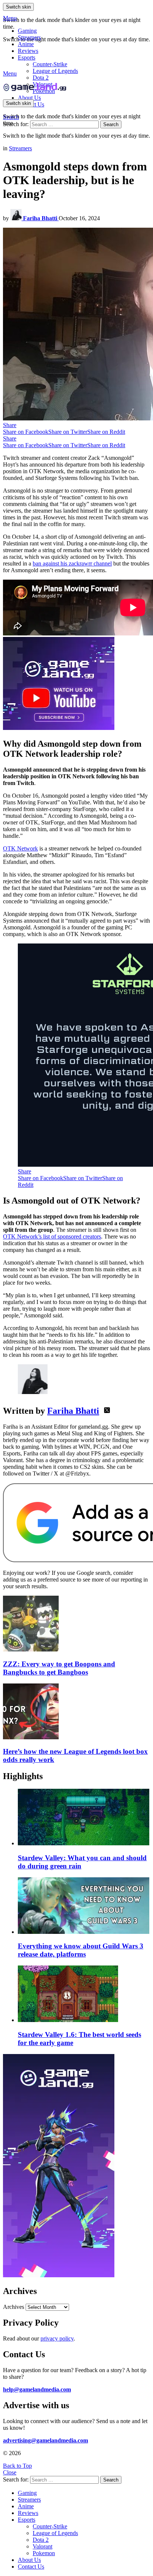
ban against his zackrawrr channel (72, 563)
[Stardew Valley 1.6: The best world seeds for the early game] (84, 1995)
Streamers (29, 37)
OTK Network (20, 848)
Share (10, 425)
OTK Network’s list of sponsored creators (52, 1236)
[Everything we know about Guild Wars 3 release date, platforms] (84, 1906)
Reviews (28, 51)
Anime (26, 44)
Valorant (43, 2546)
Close (10, 2472)
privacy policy (57, 2338)
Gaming (27, 31)
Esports (27, 57)
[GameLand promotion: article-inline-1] (59, 728)
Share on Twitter (68, 432)
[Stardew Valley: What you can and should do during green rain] (84, 1818)
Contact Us (31, 2567)
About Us (29, 98)
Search (111, 124)
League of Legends (55, 71)
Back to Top (17, 2466)
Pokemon (44, 2553)
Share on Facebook (26, 432)
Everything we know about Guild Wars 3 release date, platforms (81, 1950)
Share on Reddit (106, 432)
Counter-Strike (50, 64)
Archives (14, 2307)
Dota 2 (41, 78)
